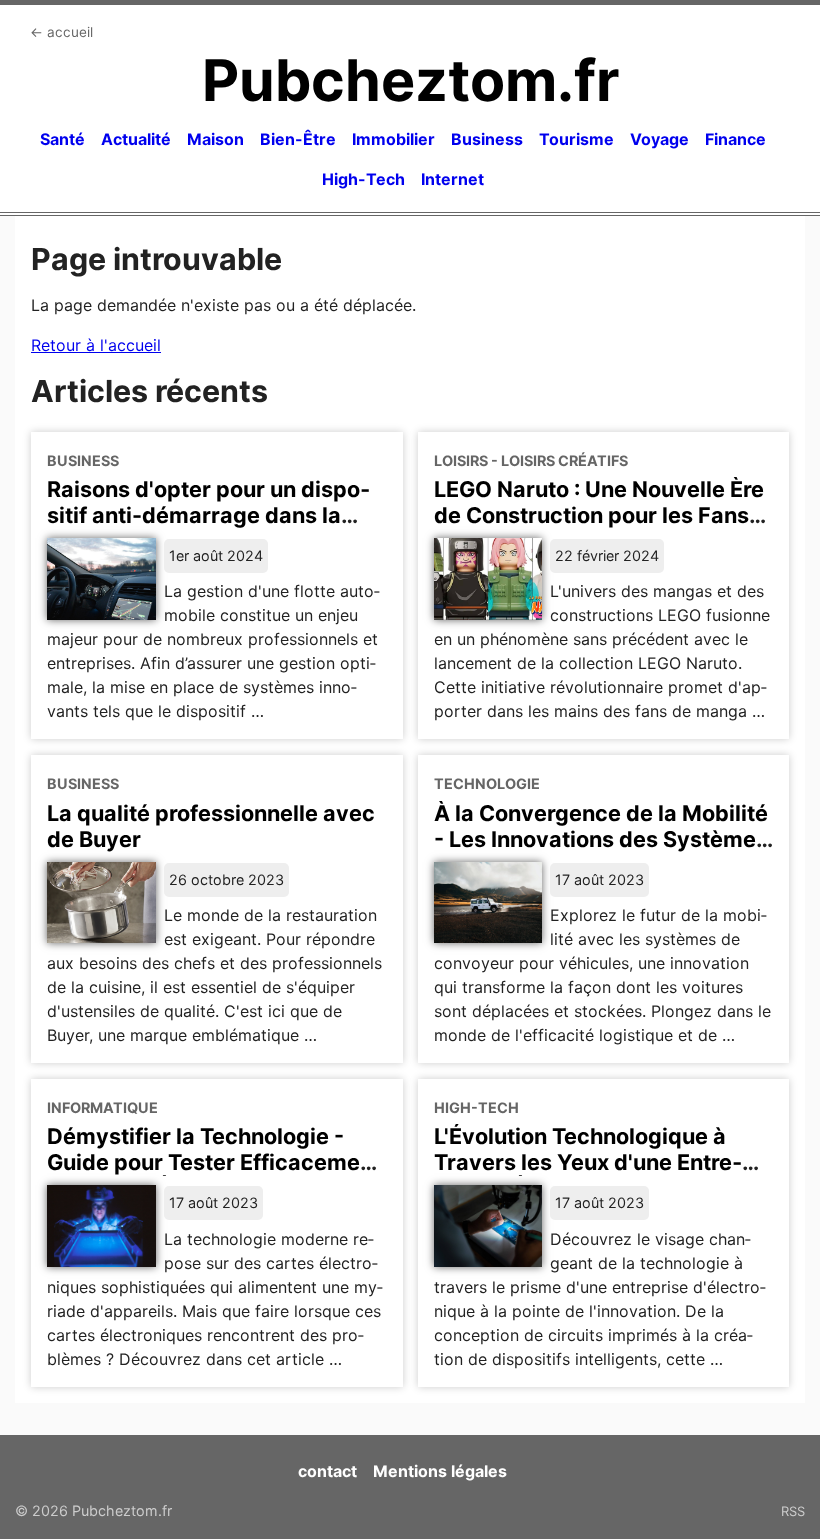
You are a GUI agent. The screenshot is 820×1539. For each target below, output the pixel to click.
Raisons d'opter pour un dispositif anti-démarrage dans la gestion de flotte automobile (208, 515)
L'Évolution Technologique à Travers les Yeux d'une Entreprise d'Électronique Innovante (594, 1162)
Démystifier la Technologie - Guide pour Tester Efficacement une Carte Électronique (214, 1162)
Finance (735, 139)
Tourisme (576, 139)
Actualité (136, 139)
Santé (62, 139)
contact (327, 1471)
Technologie (487, 783)
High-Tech (363, 179)
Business (487, 139)
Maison (215, 139)
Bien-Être (298, 139)
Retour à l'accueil (96, 345)
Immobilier (393, 139)
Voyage (659, 139)
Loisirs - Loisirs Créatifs (531, 460)
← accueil (61, 32)
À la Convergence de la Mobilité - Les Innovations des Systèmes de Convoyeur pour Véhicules (601, 839)
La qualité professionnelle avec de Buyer (211, 826)
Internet (452, 179)
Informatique (102, 1107)
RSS (793, 1511)
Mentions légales (440, 1471)
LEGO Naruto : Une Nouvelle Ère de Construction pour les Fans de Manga (599, 515)
